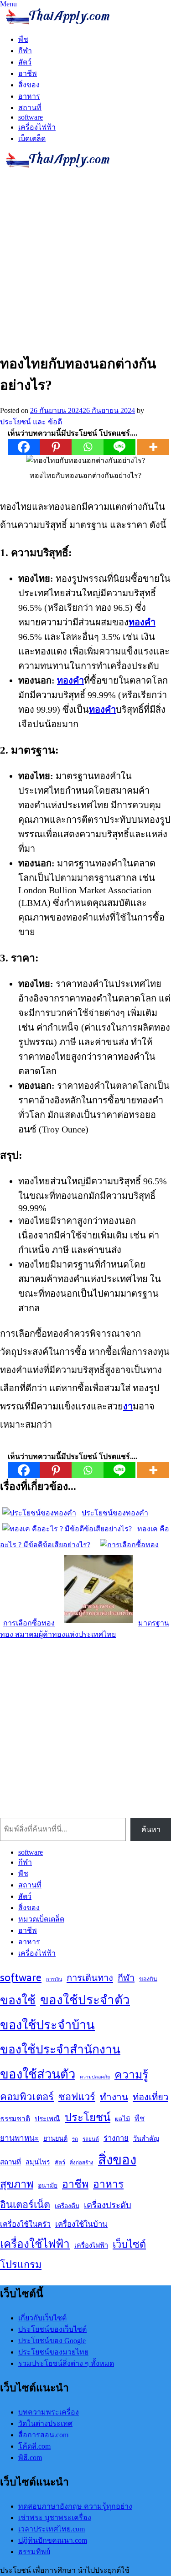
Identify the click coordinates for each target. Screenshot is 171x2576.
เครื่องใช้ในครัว (25, 2224)
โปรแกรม (21, 2264)
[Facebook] (24, 447)
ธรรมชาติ (15, 2119)
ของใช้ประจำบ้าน (47, 2025)
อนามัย (48, 2185)
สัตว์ (25, 62)
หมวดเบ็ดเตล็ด (41, 1919)
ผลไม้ (122, 2119)
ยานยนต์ (55, 2138)
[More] (153, 447)
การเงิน (54, 1979)
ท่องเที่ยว (150, 2097)
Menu (8, 4)
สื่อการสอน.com (43, 2435)
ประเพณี (47, 2119)
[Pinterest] (56, 447)
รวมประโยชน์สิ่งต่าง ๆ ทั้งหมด (66, 2363)
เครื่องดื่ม (67, 2206)
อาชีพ (28, 73)
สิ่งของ (29, 85)
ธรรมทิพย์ (34, 2552)
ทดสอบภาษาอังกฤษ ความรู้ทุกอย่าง (75, 2506)
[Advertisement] (85, 259)
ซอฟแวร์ (77, 2097)
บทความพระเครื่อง (49, 2412)
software (31, 117)
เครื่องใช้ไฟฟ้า (35, 2244)
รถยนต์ (91, 2139)
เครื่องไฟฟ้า (37, 127)
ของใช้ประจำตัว (85, 2000)
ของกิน (148, 1979)
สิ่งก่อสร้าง (82, 2163)
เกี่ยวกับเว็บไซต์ (42, 2318)
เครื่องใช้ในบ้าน (81, 2224)
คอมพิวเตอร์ (27, 2097)
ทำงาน (114, 2097)
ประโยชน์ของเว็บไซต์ (52, 2329)
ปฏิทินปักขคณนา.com (53, 2540)
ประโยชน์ (88, 2117)
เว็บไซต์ (129, 2244)
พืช (23, 39)
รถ (75, 2139)
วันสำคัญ (146, 2138)
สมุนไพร (38, 2162)
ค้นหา (151, 1829)
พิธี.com (30, 2458)
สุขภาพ (17, 2184)
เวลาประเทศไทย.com (52, 2529)
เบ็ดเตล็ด (32, 138)
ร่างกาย (116, 2138)
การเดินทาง (90, 1978)
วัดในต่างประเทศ (45, 2423)
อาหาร (29, 96)
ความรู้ (131, 2074)
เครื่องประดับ (108, 2205)
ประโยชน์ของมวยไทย (53, 2352)
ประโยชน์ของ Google (52, 2341)
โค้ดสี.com (34, 2446)
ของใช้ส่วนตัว (38, 2074)
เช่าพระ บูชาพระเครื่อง (55, 2518)
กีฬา (25, 51)
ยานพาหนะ (19, 2138)
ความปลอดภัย (95, 2077)
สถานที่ (30, 108)
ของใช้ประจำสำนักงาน (60, 2049)
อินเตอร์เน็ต (25, 2204)
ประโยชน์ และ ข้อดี (31, 422)
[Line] (119, 447)
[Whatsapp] (88, 447)
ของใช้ (18, 2000)
